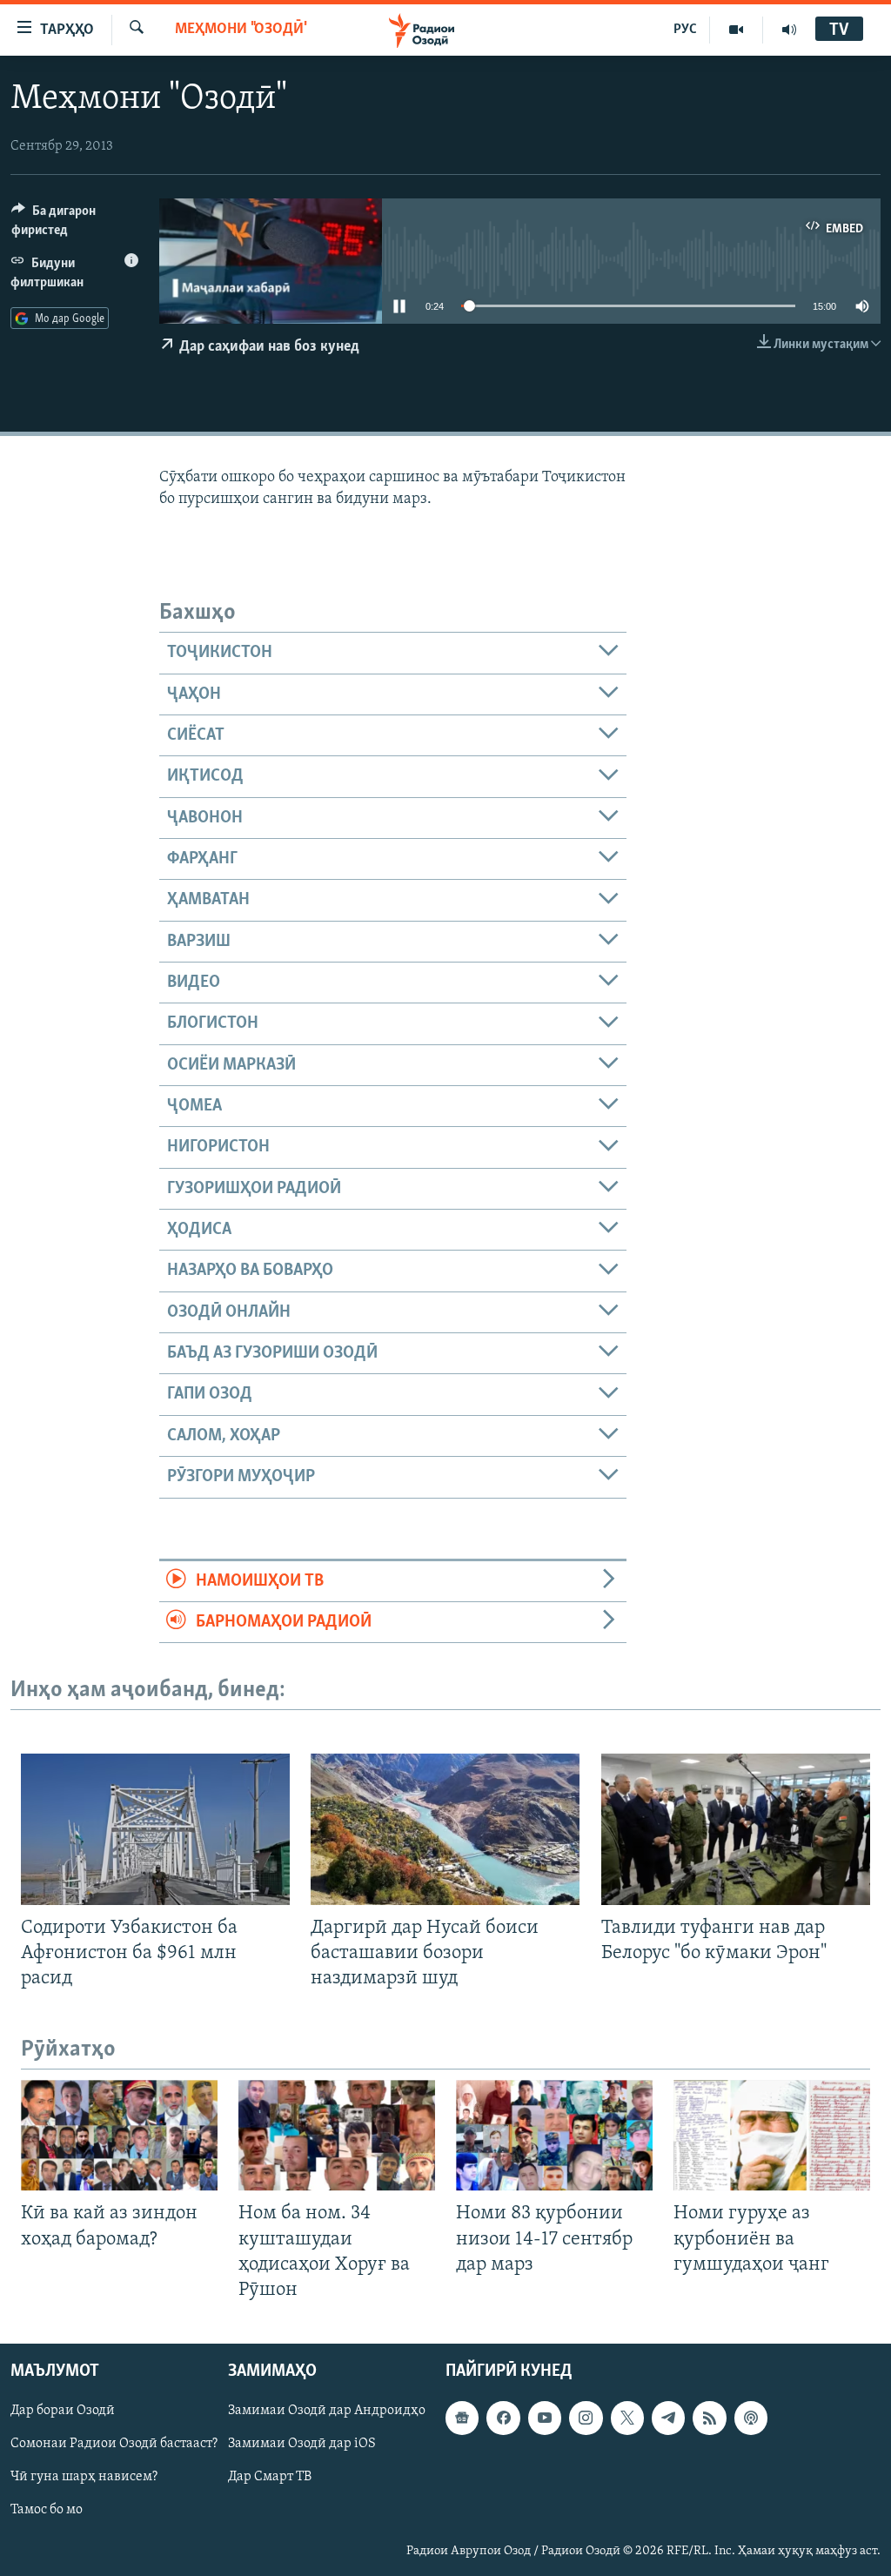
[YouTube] (737, 30)
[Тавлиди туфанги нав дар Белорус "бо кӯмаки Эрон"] (736, 1829)
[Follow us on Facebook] (503, 2418)
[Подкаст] (751, 2418)
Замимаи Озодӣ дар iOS (302, 2444)
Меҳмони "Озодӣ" (241, 30)
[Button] (75, 225)
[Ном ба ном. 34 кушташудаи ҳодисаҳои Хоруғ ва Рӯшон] (337, 2135)
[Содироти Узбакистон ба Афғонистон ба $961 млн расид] (155, 1829)
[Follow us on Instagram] (586, 2418)
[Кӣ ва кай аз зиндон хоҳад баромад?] (119, 2135)
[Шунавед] (789, 30)
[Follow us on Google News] (462, 2418)
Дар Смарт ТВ (270, 2477)
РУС (685, 30)
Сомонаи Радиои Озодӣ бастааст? (114, 2444)
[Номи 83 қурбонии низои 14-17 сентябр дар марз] (554, 2135)
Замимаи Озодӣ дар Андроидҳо (327, 2411)
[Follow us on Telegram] (668, 2418)
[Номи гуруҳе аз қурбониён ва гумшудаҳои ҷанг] (772, 2135)
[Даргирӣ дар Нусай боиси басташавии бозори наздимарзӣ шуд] (445, 1829)
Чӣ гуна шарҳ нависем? (84, 2477)
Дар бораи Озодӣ (63, 2411)
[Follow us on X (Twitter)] (627, 2418)
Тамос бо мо (47, 2510)
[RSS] (709, 2418)
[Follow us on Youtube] (545, 2418)
